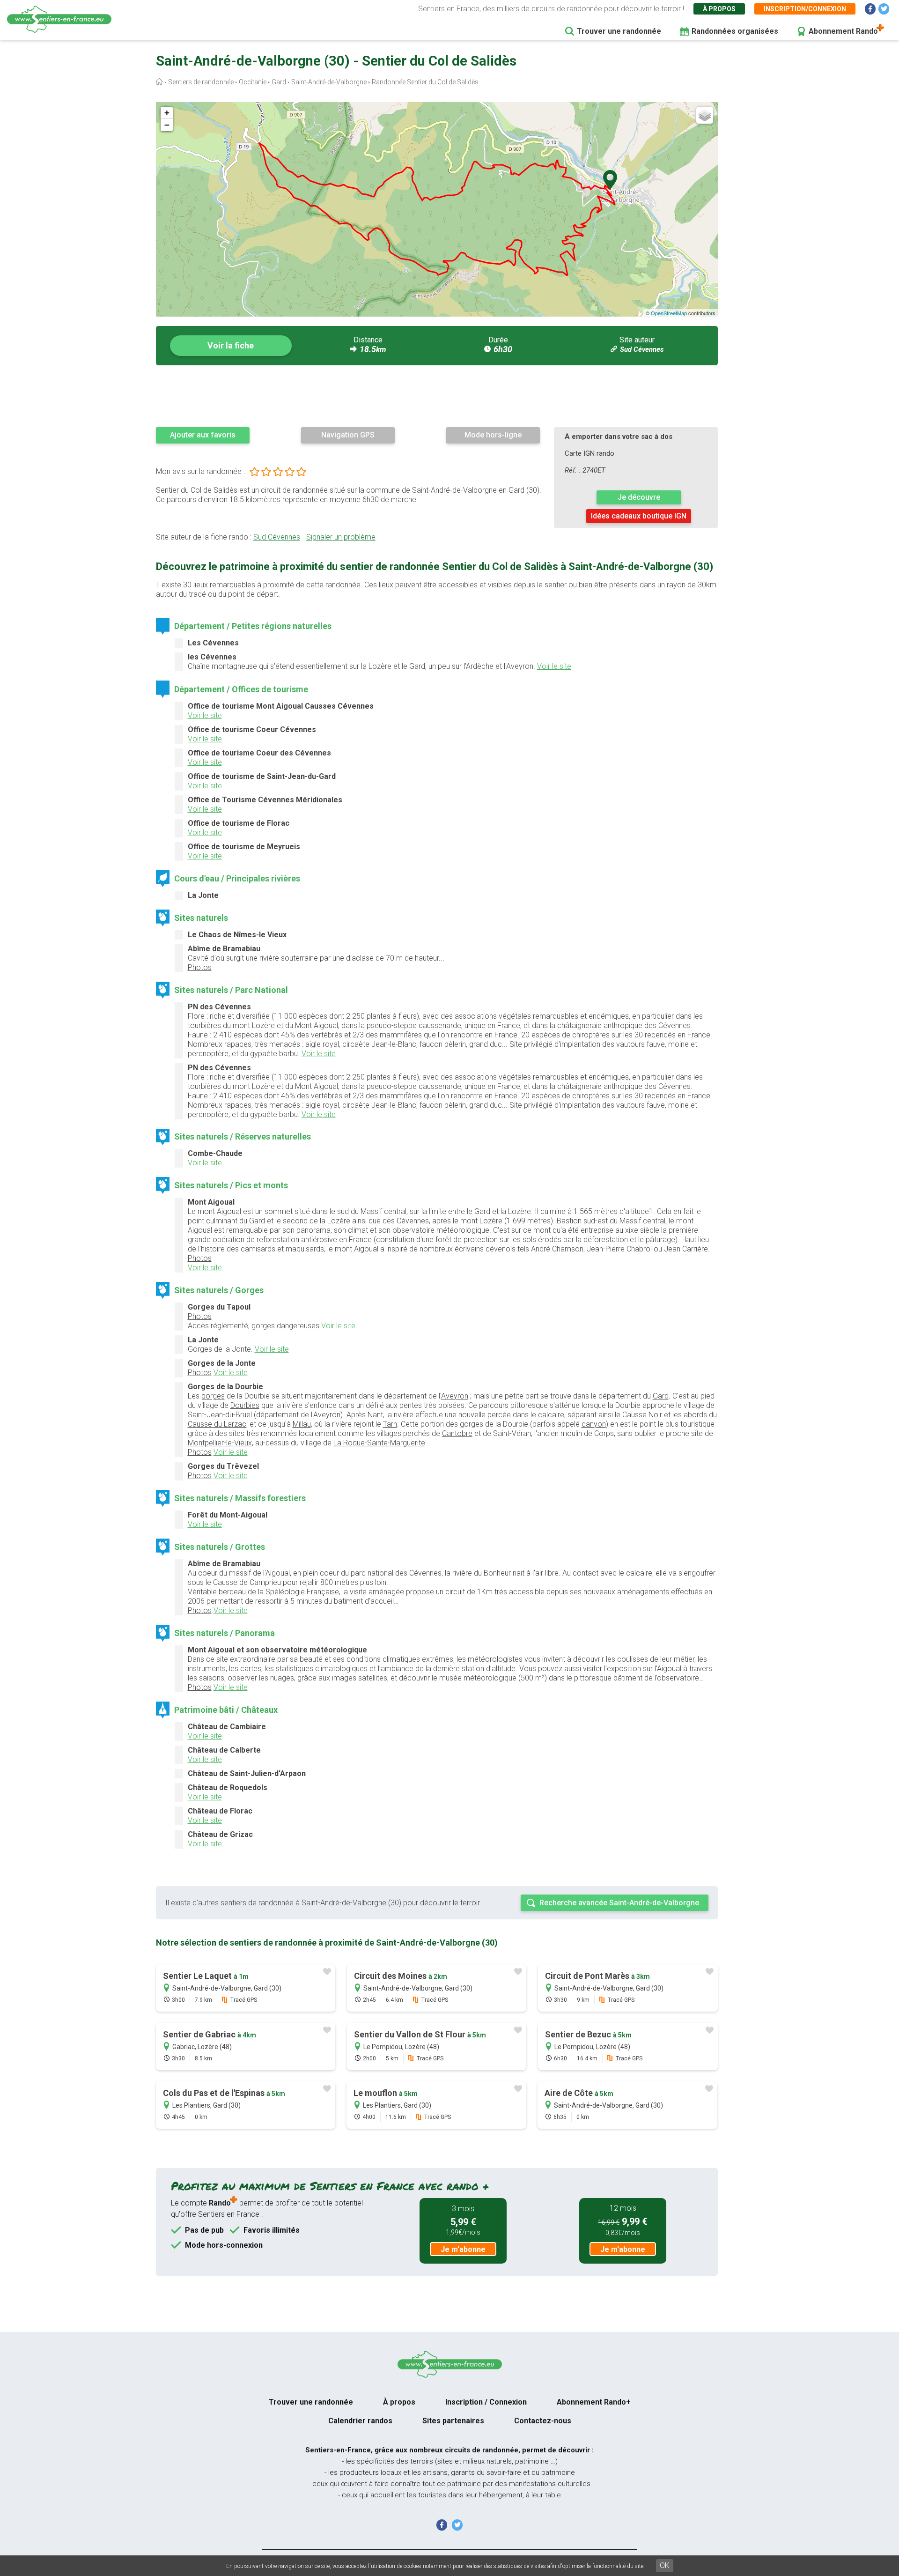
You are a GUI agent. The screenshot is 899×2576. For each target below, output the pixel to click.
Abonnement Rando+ (594, 2402)
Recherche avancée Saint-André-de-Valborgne (619, 1903)
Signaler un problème (341, 537)
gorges (213, 1396)
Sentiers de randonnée (201, 82)
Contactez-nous (543, 2421)
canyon (594, 1424)
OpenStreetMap (669, 313)
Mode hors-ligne (493, 435)
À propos (719, 9)
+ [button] (167, 113)
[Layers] (705, 115)
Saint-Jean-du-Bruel (220, 1415)
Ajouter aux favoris (203, 435)
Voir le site (554, 666)
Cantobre (457, 1433)
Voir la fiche (231, 345)
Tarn (390, 1424)
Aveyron (455, 1396)
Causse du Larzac (217, 1424)
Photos (200, 967)
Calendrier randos (360, 2421)
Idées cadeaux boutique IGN (639, 516)
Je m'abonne (463, 2249)
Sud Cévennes (642, 349)
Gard (279, 82)
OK (665, 2565)
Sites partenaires (453, 2421)
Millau (302, 1424)
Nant (375, 1415)
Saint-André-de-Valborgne (329, 82)
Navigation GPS (348, 435)
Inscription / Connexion (486, 2402)
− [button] (167, 125)
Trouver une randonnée (619, 31)
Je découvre (639, 497)
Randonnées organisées (735, 31)
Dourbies (245, 1405)
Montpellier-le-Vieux (220, 1443)
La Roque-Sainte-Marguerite (379, 1443)
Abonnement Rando (843, 31)
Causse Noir (642, 1415)
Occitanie (253, 82)
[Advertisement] (437, 396)
